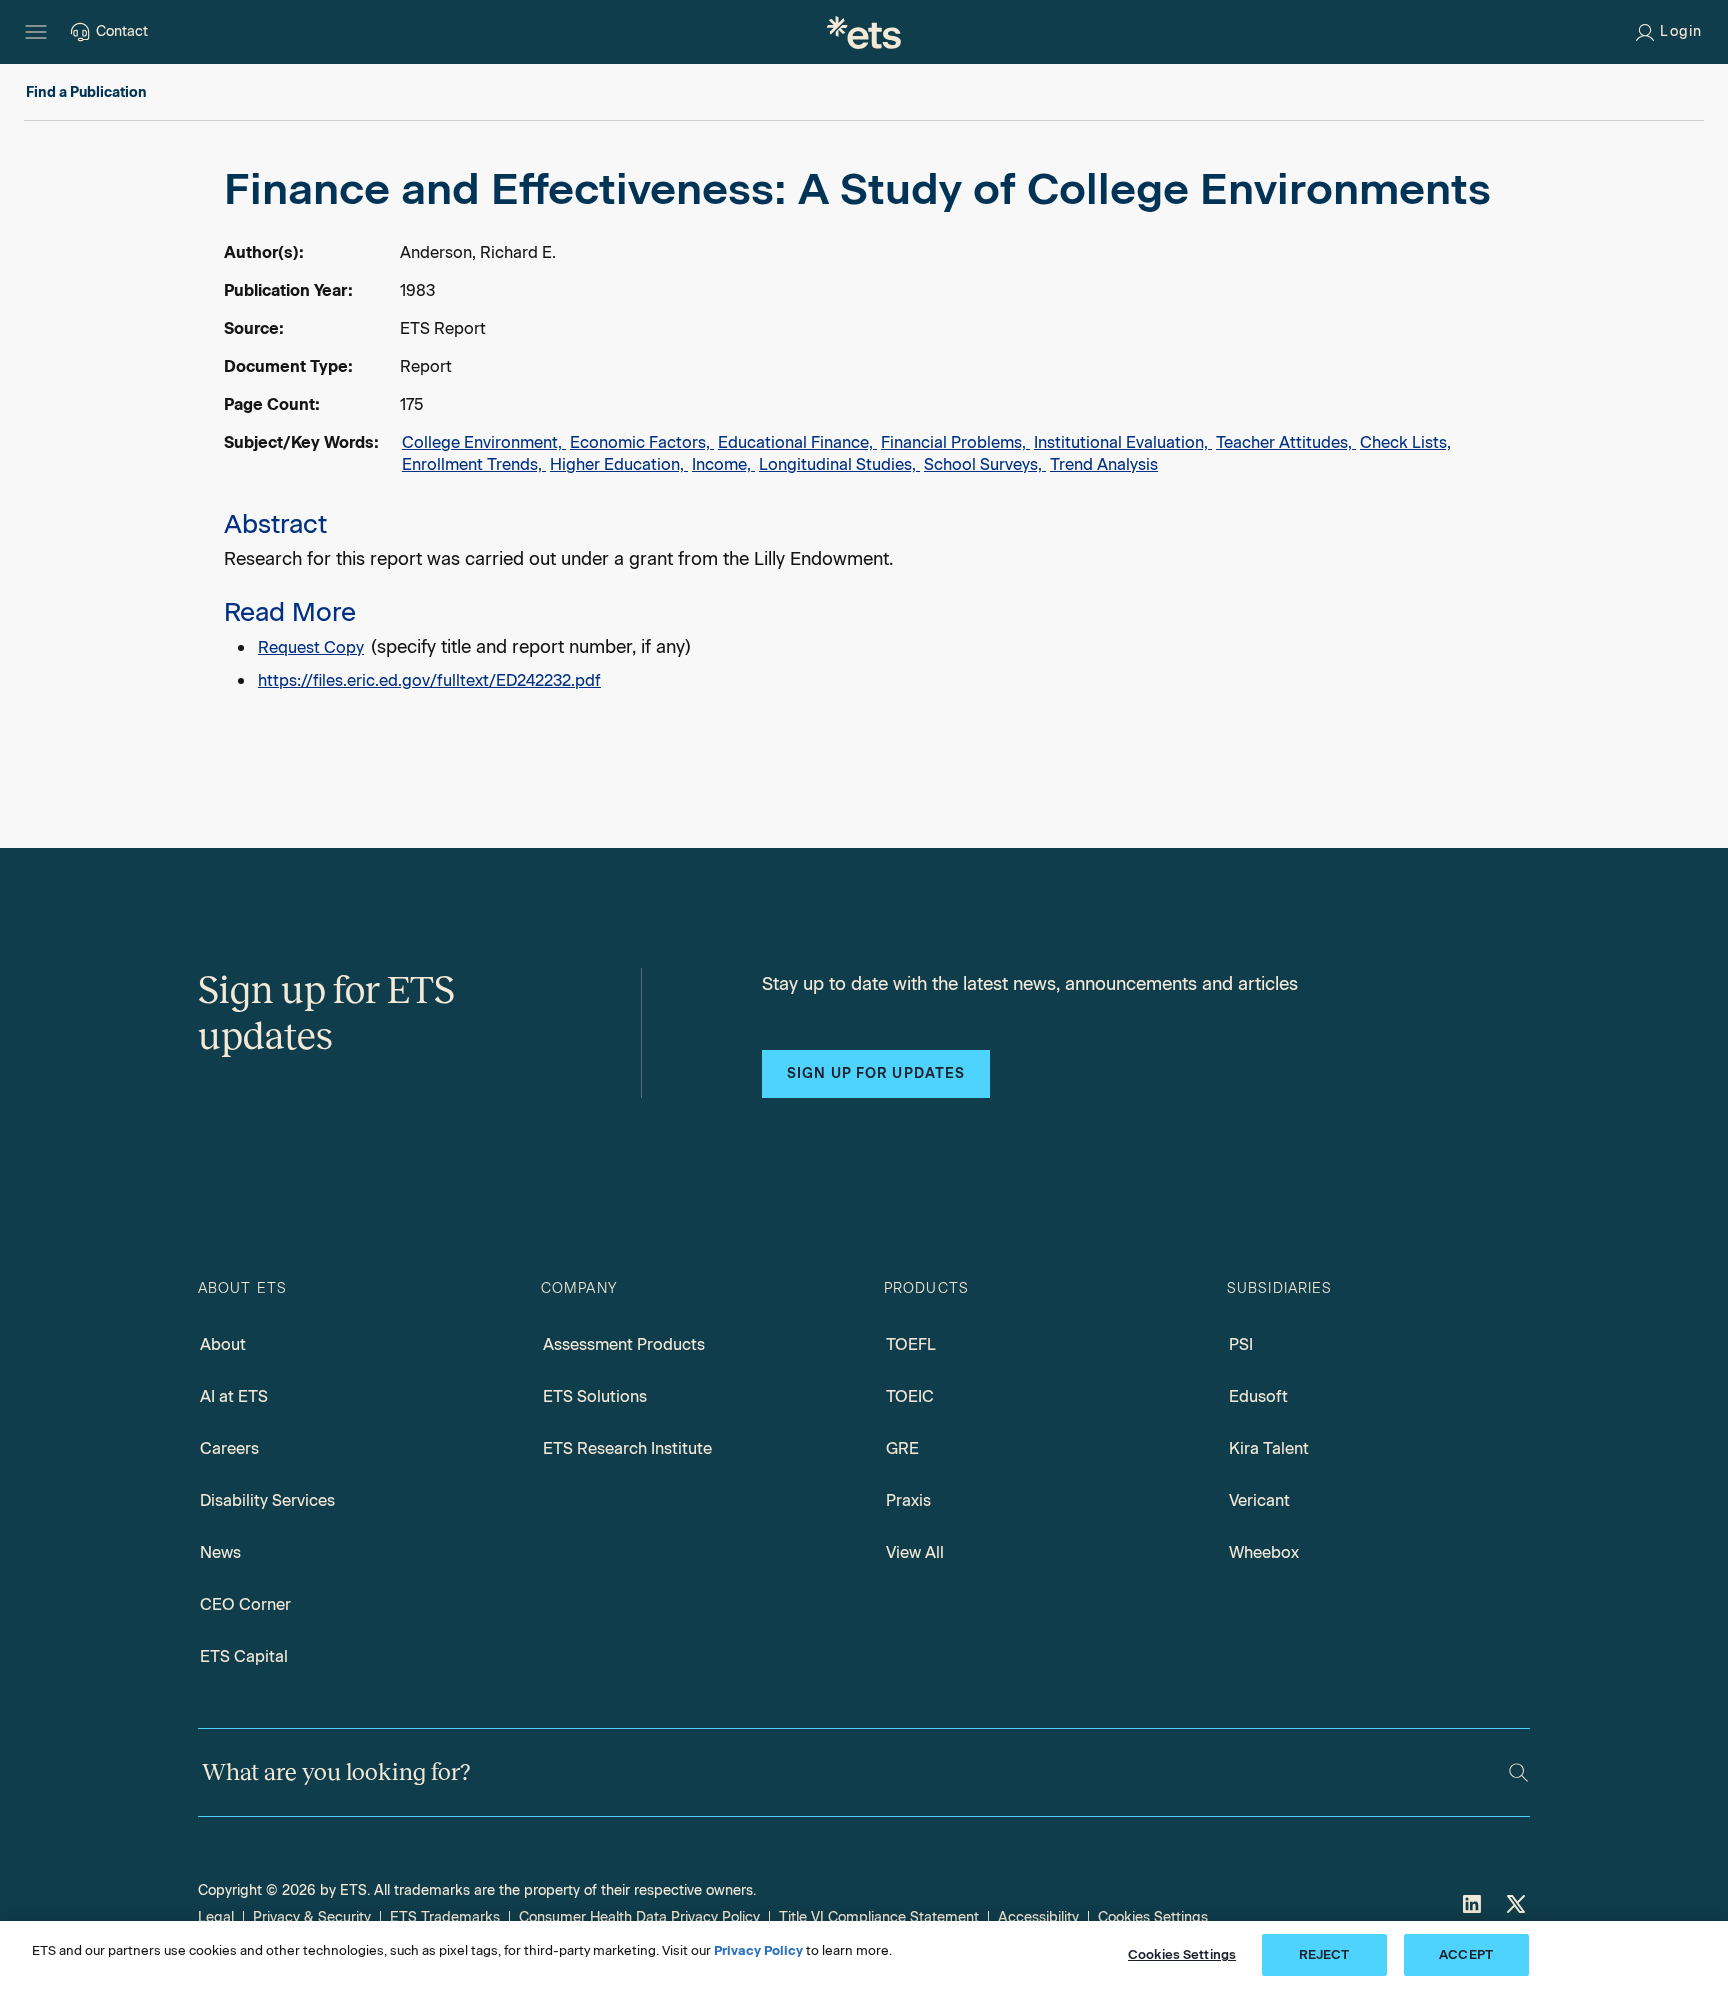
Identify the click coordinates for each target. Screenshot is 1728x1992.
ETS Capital (244, 1656)
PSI (1241, 1344)
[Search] (1518, 1772)
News (220, 1552)
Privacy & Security (312, 1917)
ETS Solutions (595, 1396)
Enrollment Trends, (474, 464)
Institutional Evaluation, (1123, 442)
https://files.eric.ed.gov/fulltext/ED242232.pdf (429, 680)
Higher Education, (619, 464)
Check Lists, (1405, 442)
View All (915, 1552)
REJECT (1324, 1954)
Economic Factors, (642, 442)
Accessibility (1038, 1917)
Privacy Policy (758, 1950)
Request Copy (311, 647)
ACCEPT (1466, 1954)
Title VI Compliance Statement (879, 1917)
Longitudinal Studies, (839, 464)
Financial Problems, (955, 442)
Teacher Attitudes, (1286, 442)
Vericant (1259, 1500)
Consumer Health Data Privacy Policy (639, 1917)
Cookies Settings (1153, 1917)
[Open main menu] (36, 32)
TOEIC (910, 1396)
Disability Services (267, 1500)
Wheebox (1264, 1552)
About (223, 1344)
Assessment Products (624, 1344)
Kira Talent (1269, 1448)
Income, (723, 464)
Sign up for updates (876, 1073)
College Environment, (484, 442)
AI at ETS (234, 1396)
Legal (216, 1917)
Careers (229, 1448)
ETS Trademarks (445, 1917)
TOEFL (911, 1344)
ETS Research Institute (627, 1448)
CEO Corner (245, 1604)
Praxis (908, 1500)
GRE (902, 1448)
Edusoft (1258, 1396)
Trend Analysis (1104, 464)
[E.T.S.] (864, 32)
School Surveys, (985, 464)
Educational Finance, (797, 442)
